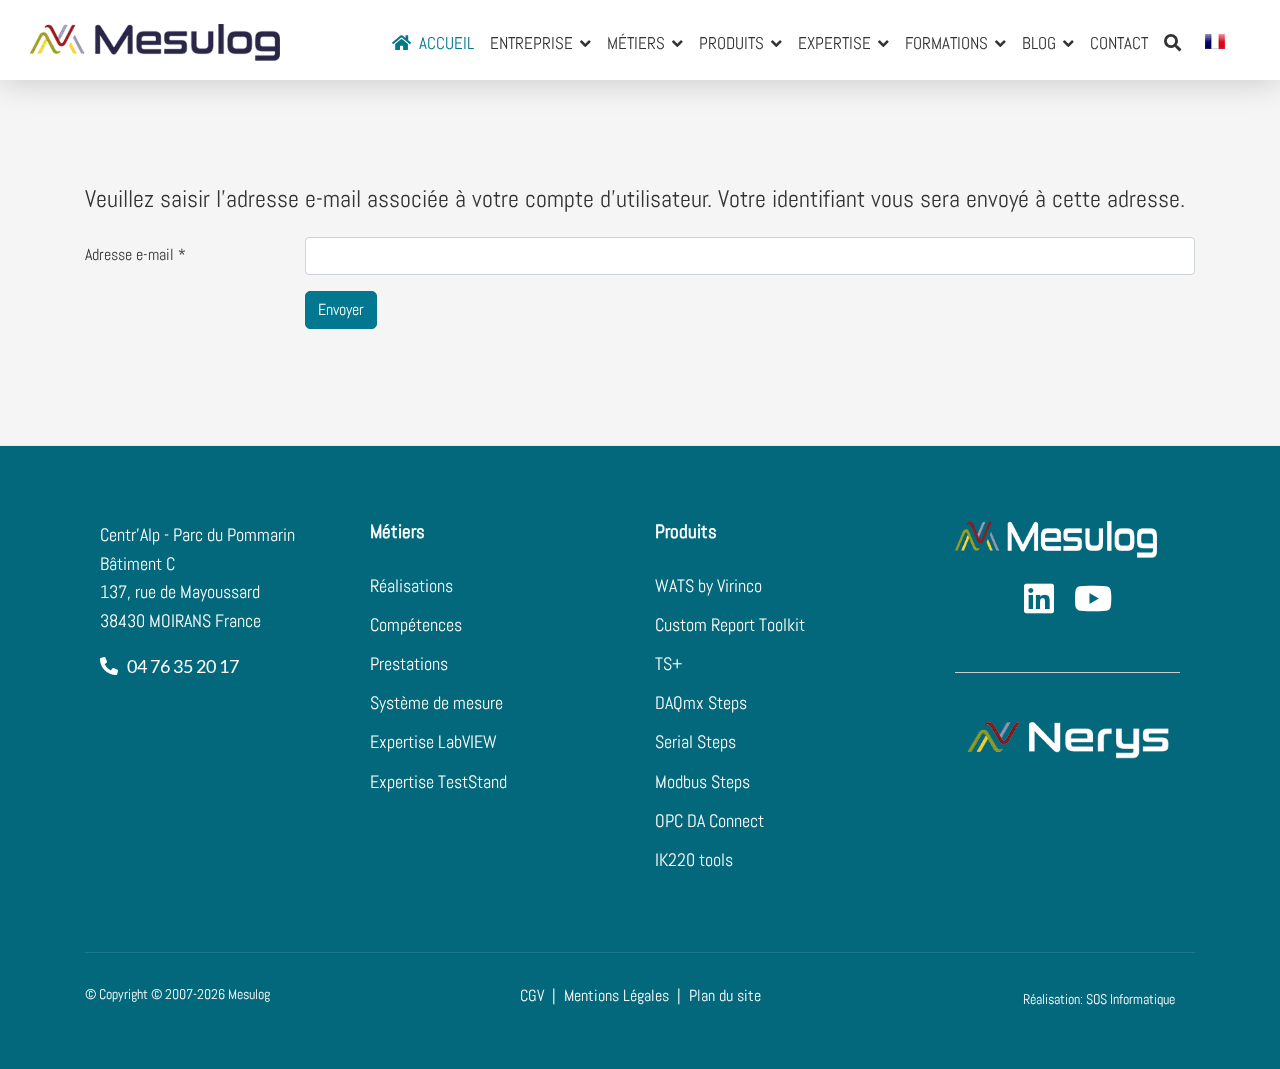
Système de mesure (436, 702)
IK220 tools (694, 859)
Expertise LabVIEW (433, 741)
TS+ (668, 663)
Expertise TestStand (438, 781)
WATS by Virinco (708, 585)
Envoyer (341, 309)
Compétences (416, 624)
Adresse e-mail (135, 254)
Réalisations (411, 585)
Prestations (409, 663)
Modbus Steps (702, 781)
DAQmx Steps (701, 702)
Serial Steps (695, 741)
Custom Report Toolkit (730, 624)
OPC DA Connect (709, 820)
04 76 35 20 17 (180, 666)
